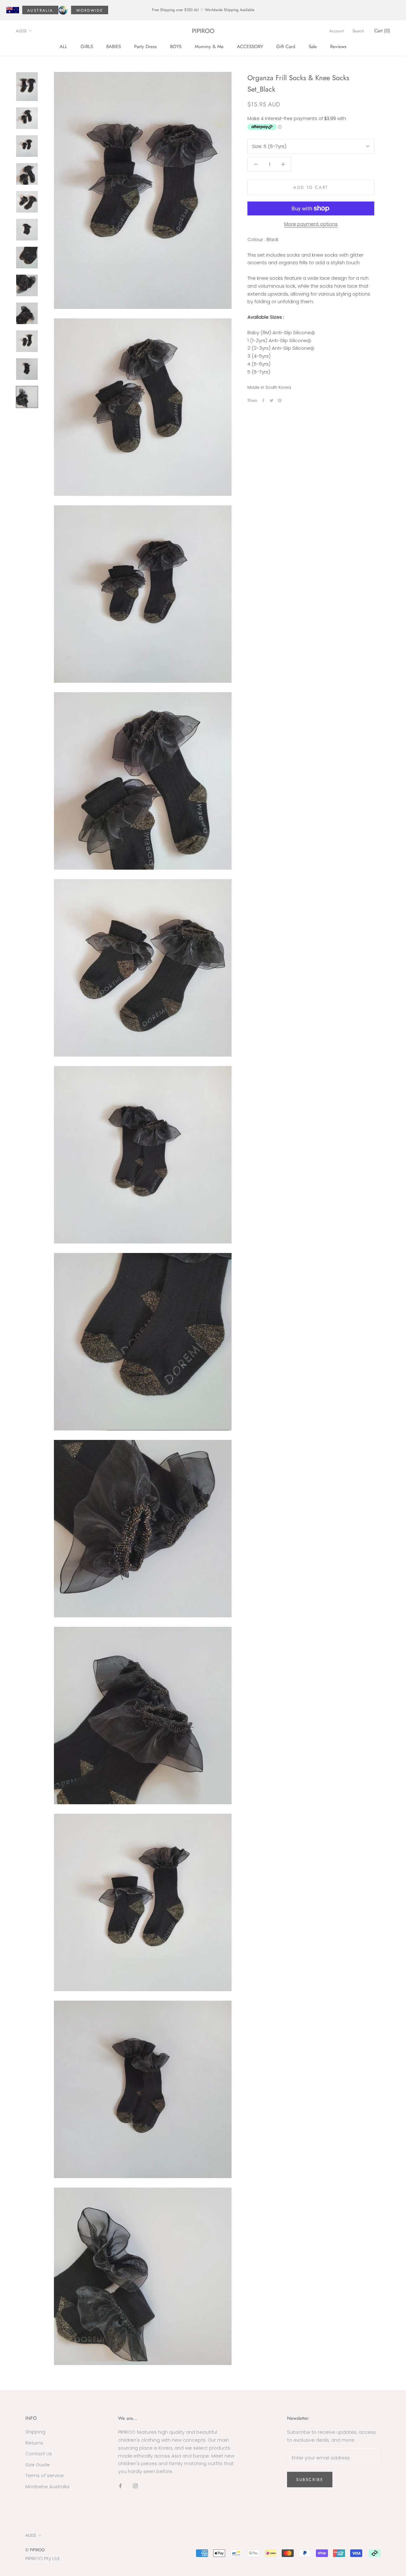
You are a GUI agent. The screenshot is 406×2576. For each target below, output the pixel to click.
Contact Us (39, 2454)
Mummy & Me (209, 46)
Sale (313, 46)
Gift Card (286, 46)
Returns (34, 2443)
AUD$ (21, 31)
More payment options (311, 224)
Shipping (35, 2432)
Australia (40, 10)
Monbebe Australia (47, 2487)
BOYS (176, 46)
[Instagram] (135, 2486)
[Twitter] (272, 400)
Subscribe (310, 2480)
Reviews (338, 46)
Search (358, 31)
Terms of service (45, 2475)
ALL (63, 46)
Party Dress (145, 46)
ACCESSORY (250, 46)
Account (336, 31)
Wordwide (90, 10)
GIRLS (87, 46)
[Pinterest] (280, 400)
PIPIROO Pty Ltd (42, 2558)
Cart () (382, 31)
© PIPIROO (35, 2550)
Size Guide (38, 2465)
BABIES (114, 46)
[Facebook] (263, 400)
